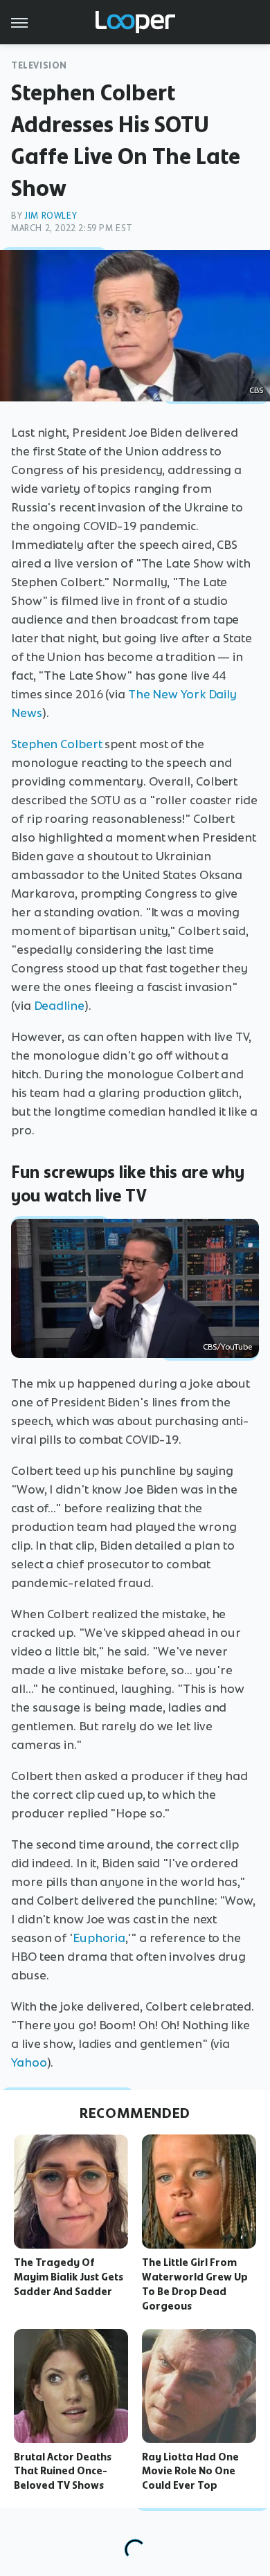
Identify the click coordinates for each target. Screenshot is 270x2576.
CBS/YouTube (227, 1347)
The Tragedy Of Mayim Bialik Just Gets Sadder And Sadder (69, 2277)
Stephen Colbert (57, 744)
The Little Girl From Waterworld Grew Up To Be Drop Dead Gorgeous (195, 2284)
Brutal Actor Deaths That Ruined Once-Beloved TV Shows (63, 2471)
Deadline (59, 1006)
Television (39, 65)
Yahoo (29, 2062)
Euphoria (99, 1938)
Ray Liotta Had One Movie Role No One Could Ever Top (190, 2471)
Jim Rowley (51, 216)
